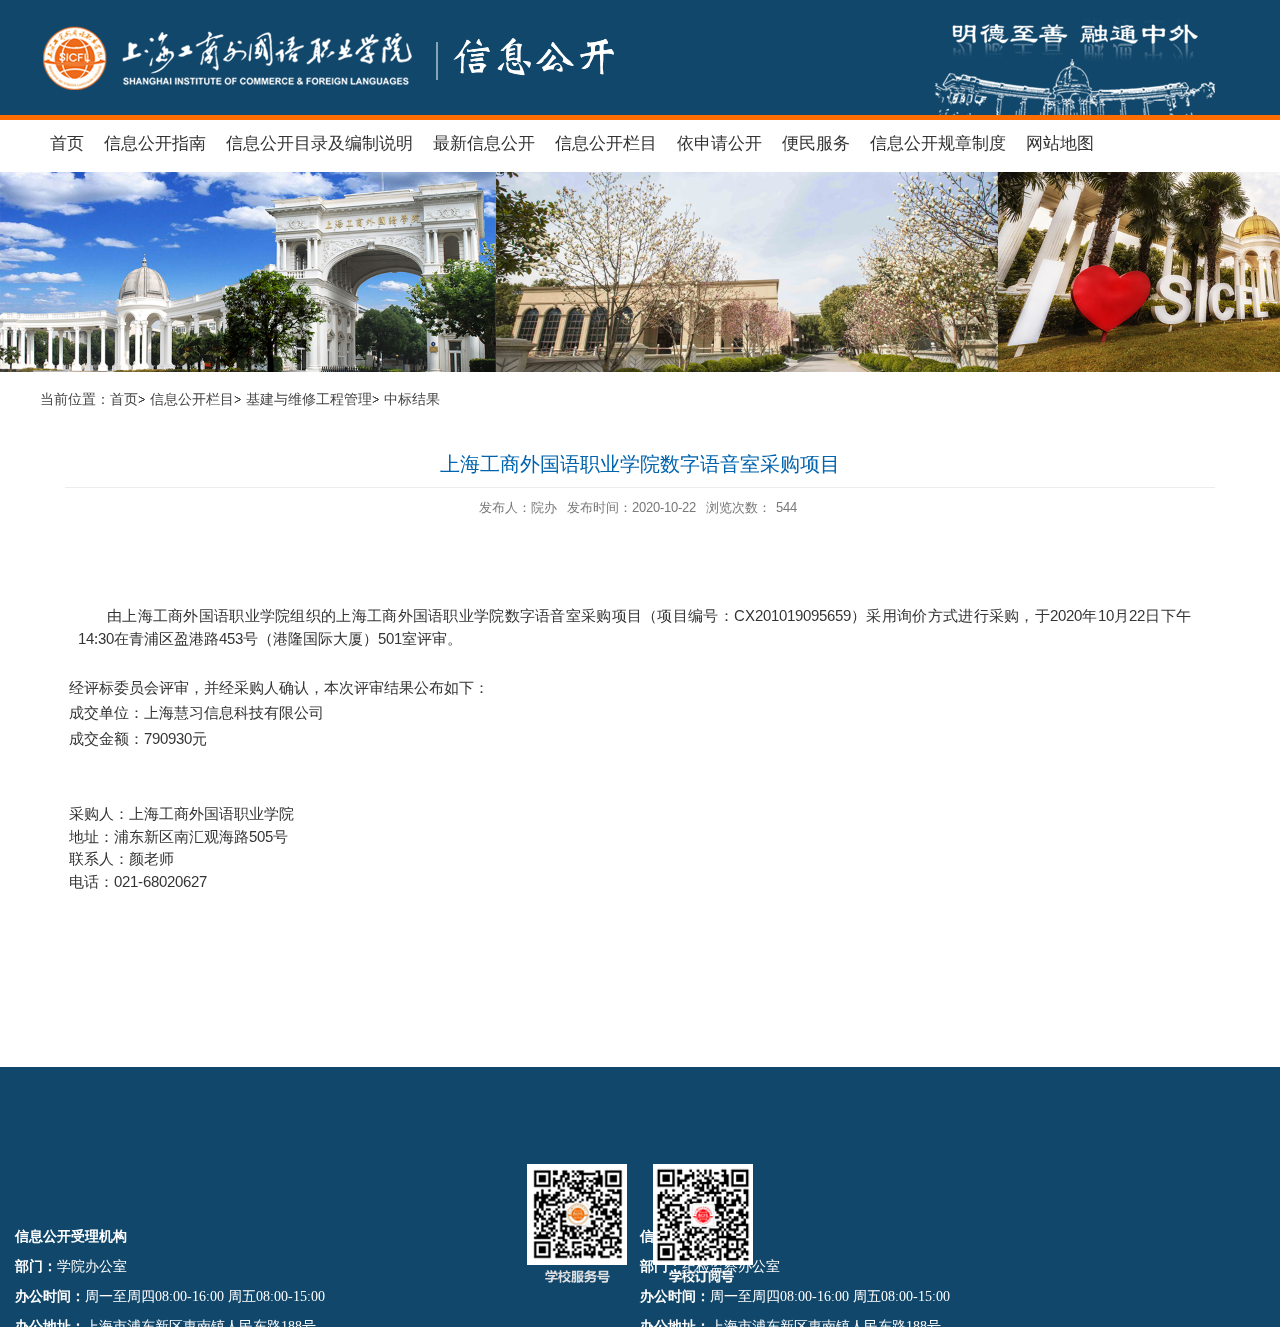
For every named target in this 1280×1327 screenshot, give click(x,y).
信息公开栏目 (192, 399)
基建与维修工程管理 (309, 399)
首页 (124, 399)
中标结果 (412, 399)
